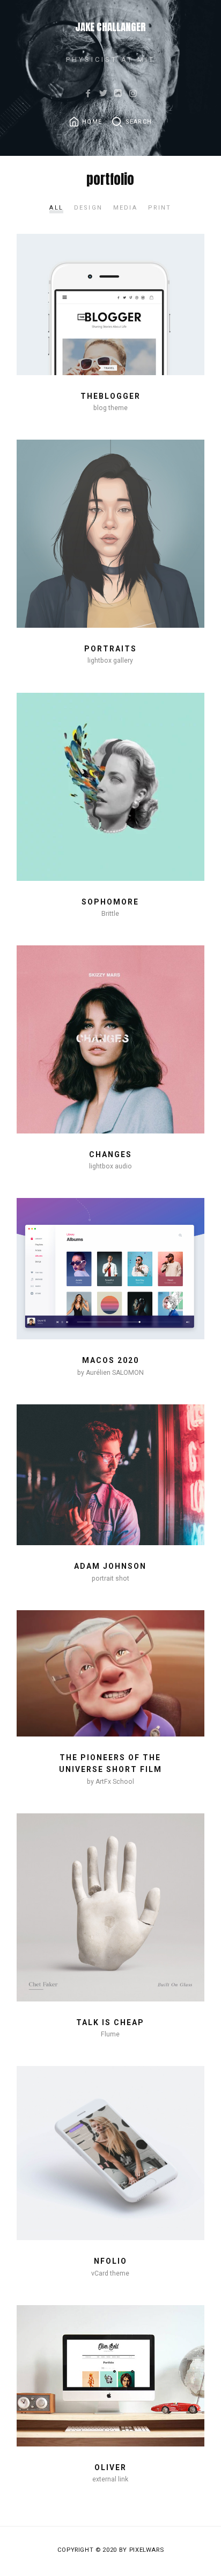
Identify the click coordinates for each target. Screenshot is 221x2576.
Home (92, 122)
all (56, 208)
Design (88, 208)
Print (160, 208)
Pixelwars (147, 2550)
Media (125, 208)
